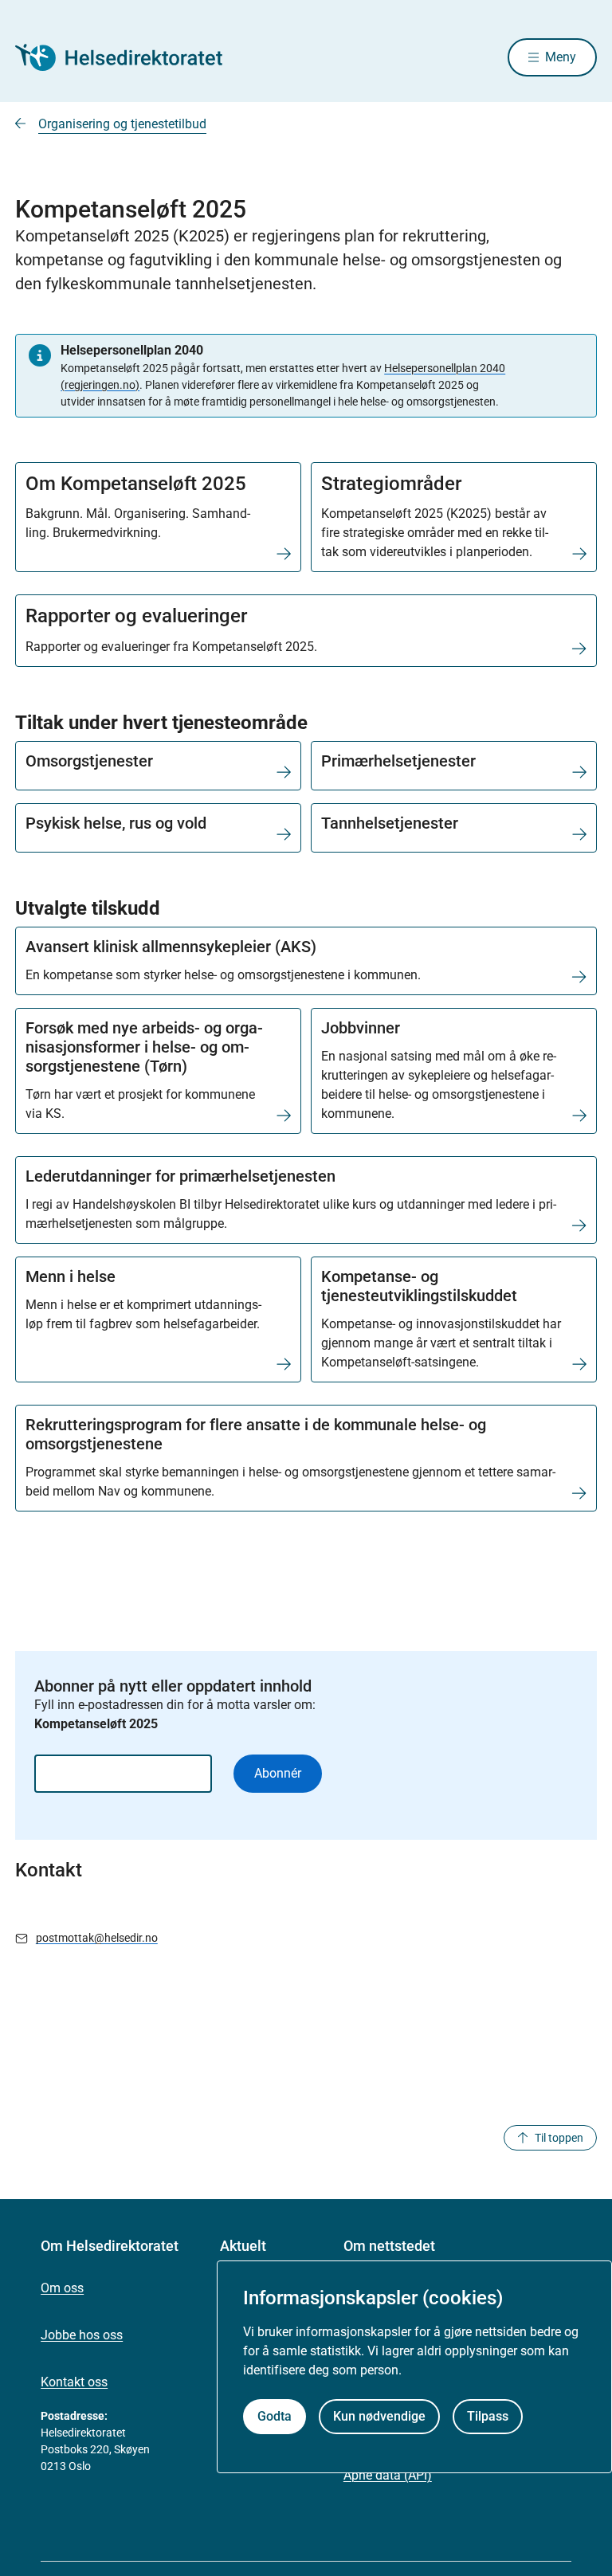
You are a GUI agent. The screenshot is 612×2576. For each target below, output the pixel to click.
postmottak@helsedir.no (97, 1938)
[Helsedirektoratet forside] (130, 57)
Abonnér (278, 1773)
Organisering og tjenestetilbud (122, 124)
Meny (561, 57)
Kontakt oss (74, 2382)
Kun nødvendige (379, 2416)
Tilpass (488, 2416)
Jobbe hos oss (82, 2335)
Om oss (62, 2288)
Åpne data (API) (388, 2475)
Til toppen (559, 2138)
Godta (275, 2416)
